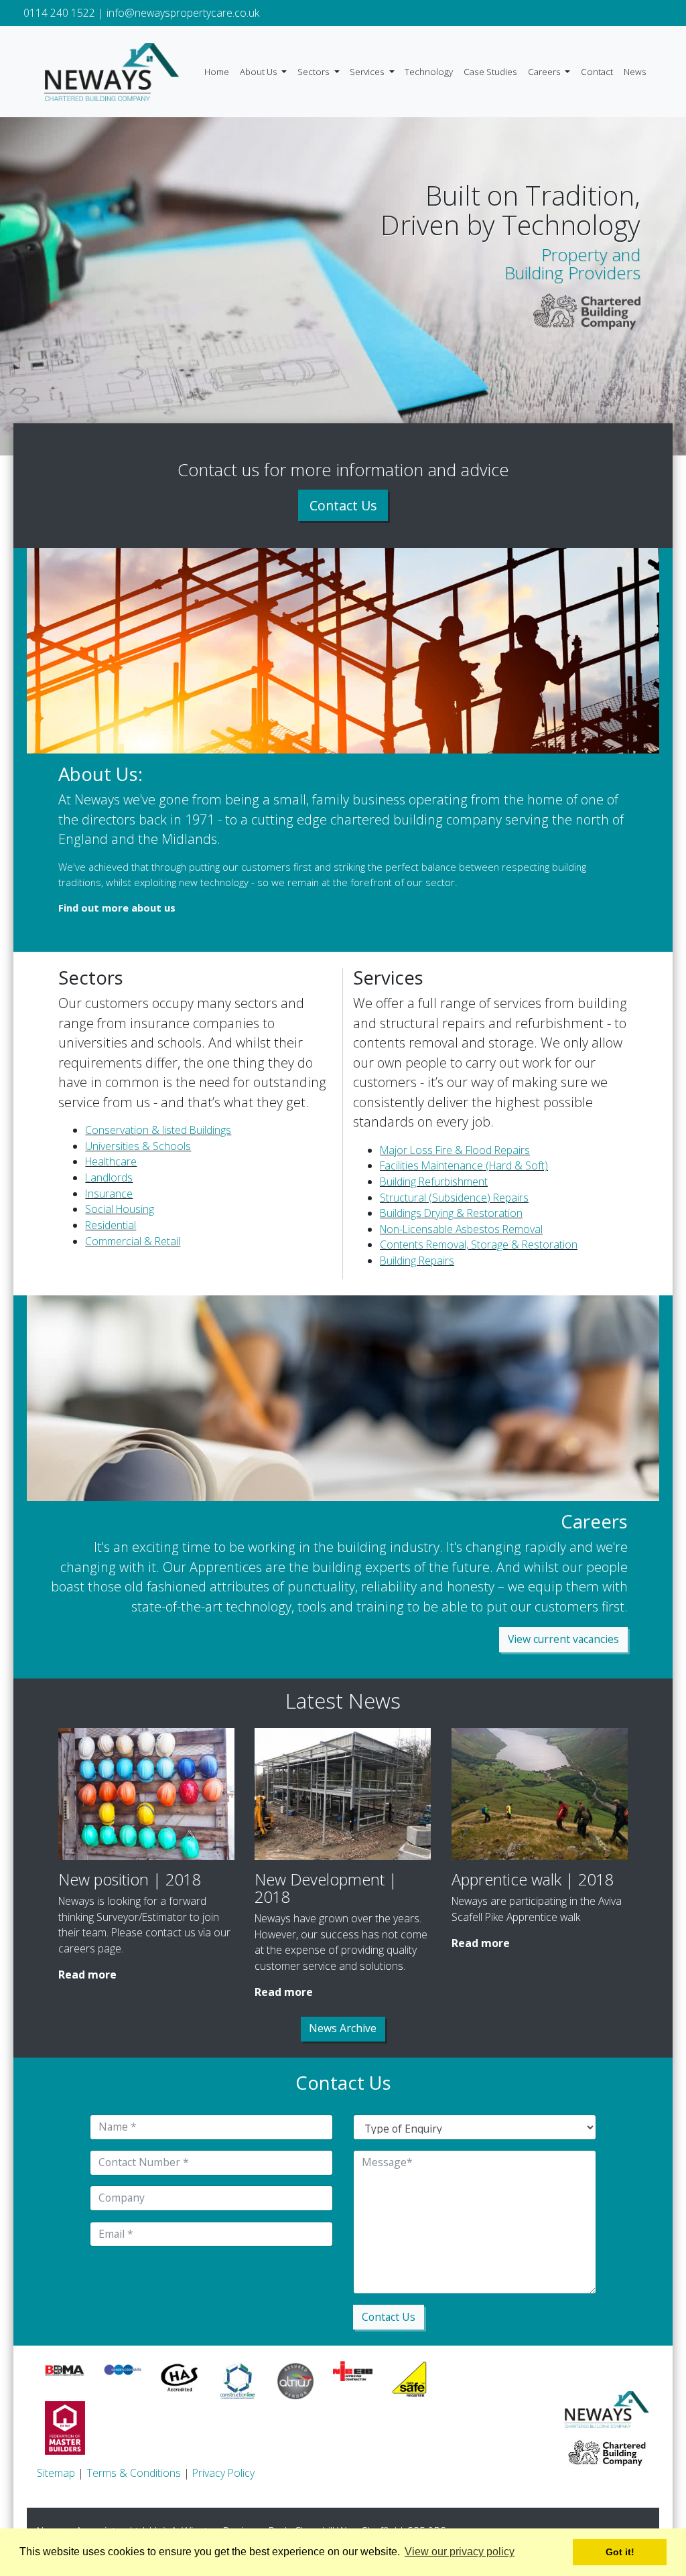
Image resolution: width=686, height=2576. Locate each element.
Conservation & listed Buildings (158, 1130)
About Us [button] (260, 72)
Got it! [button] (620, 2552)
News (635, 72)
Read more (87, 1975)
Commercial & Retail (133, 1241)
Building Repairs (417, 1261)
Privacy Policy (223, 2473)
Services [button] (368, 72)
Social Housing (120, 1209)
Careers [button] (545, 72)
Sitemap (56, 2473)
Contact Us (343, 505)
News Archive (343, 2028)
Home (217, 72)
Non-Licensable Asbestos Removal (461, 1229)
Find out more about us (117, 908)
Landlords (109, 1177)
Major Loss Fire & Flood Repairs (455, 1150)
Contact (597, 72)
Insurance (109, 1194)
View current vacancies (563, 1639)
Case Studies (490, 72)
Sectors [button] (315, 72)
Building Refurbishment (434, 1182)
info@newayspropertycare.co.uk (183, 13)
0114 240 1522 (59, 13)
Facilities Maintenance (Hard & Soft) (464, 1165)
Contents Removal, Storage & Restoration (479, 1244)
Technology (429, 72)
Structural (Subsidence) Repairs (454, 1198)
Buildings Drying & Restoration (451, 1213)
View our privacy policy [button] (460, 2552)
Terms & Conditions (134, 2473)
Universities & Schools (138, 1146)
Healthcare (111, 1161)
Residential (111, 1225)
